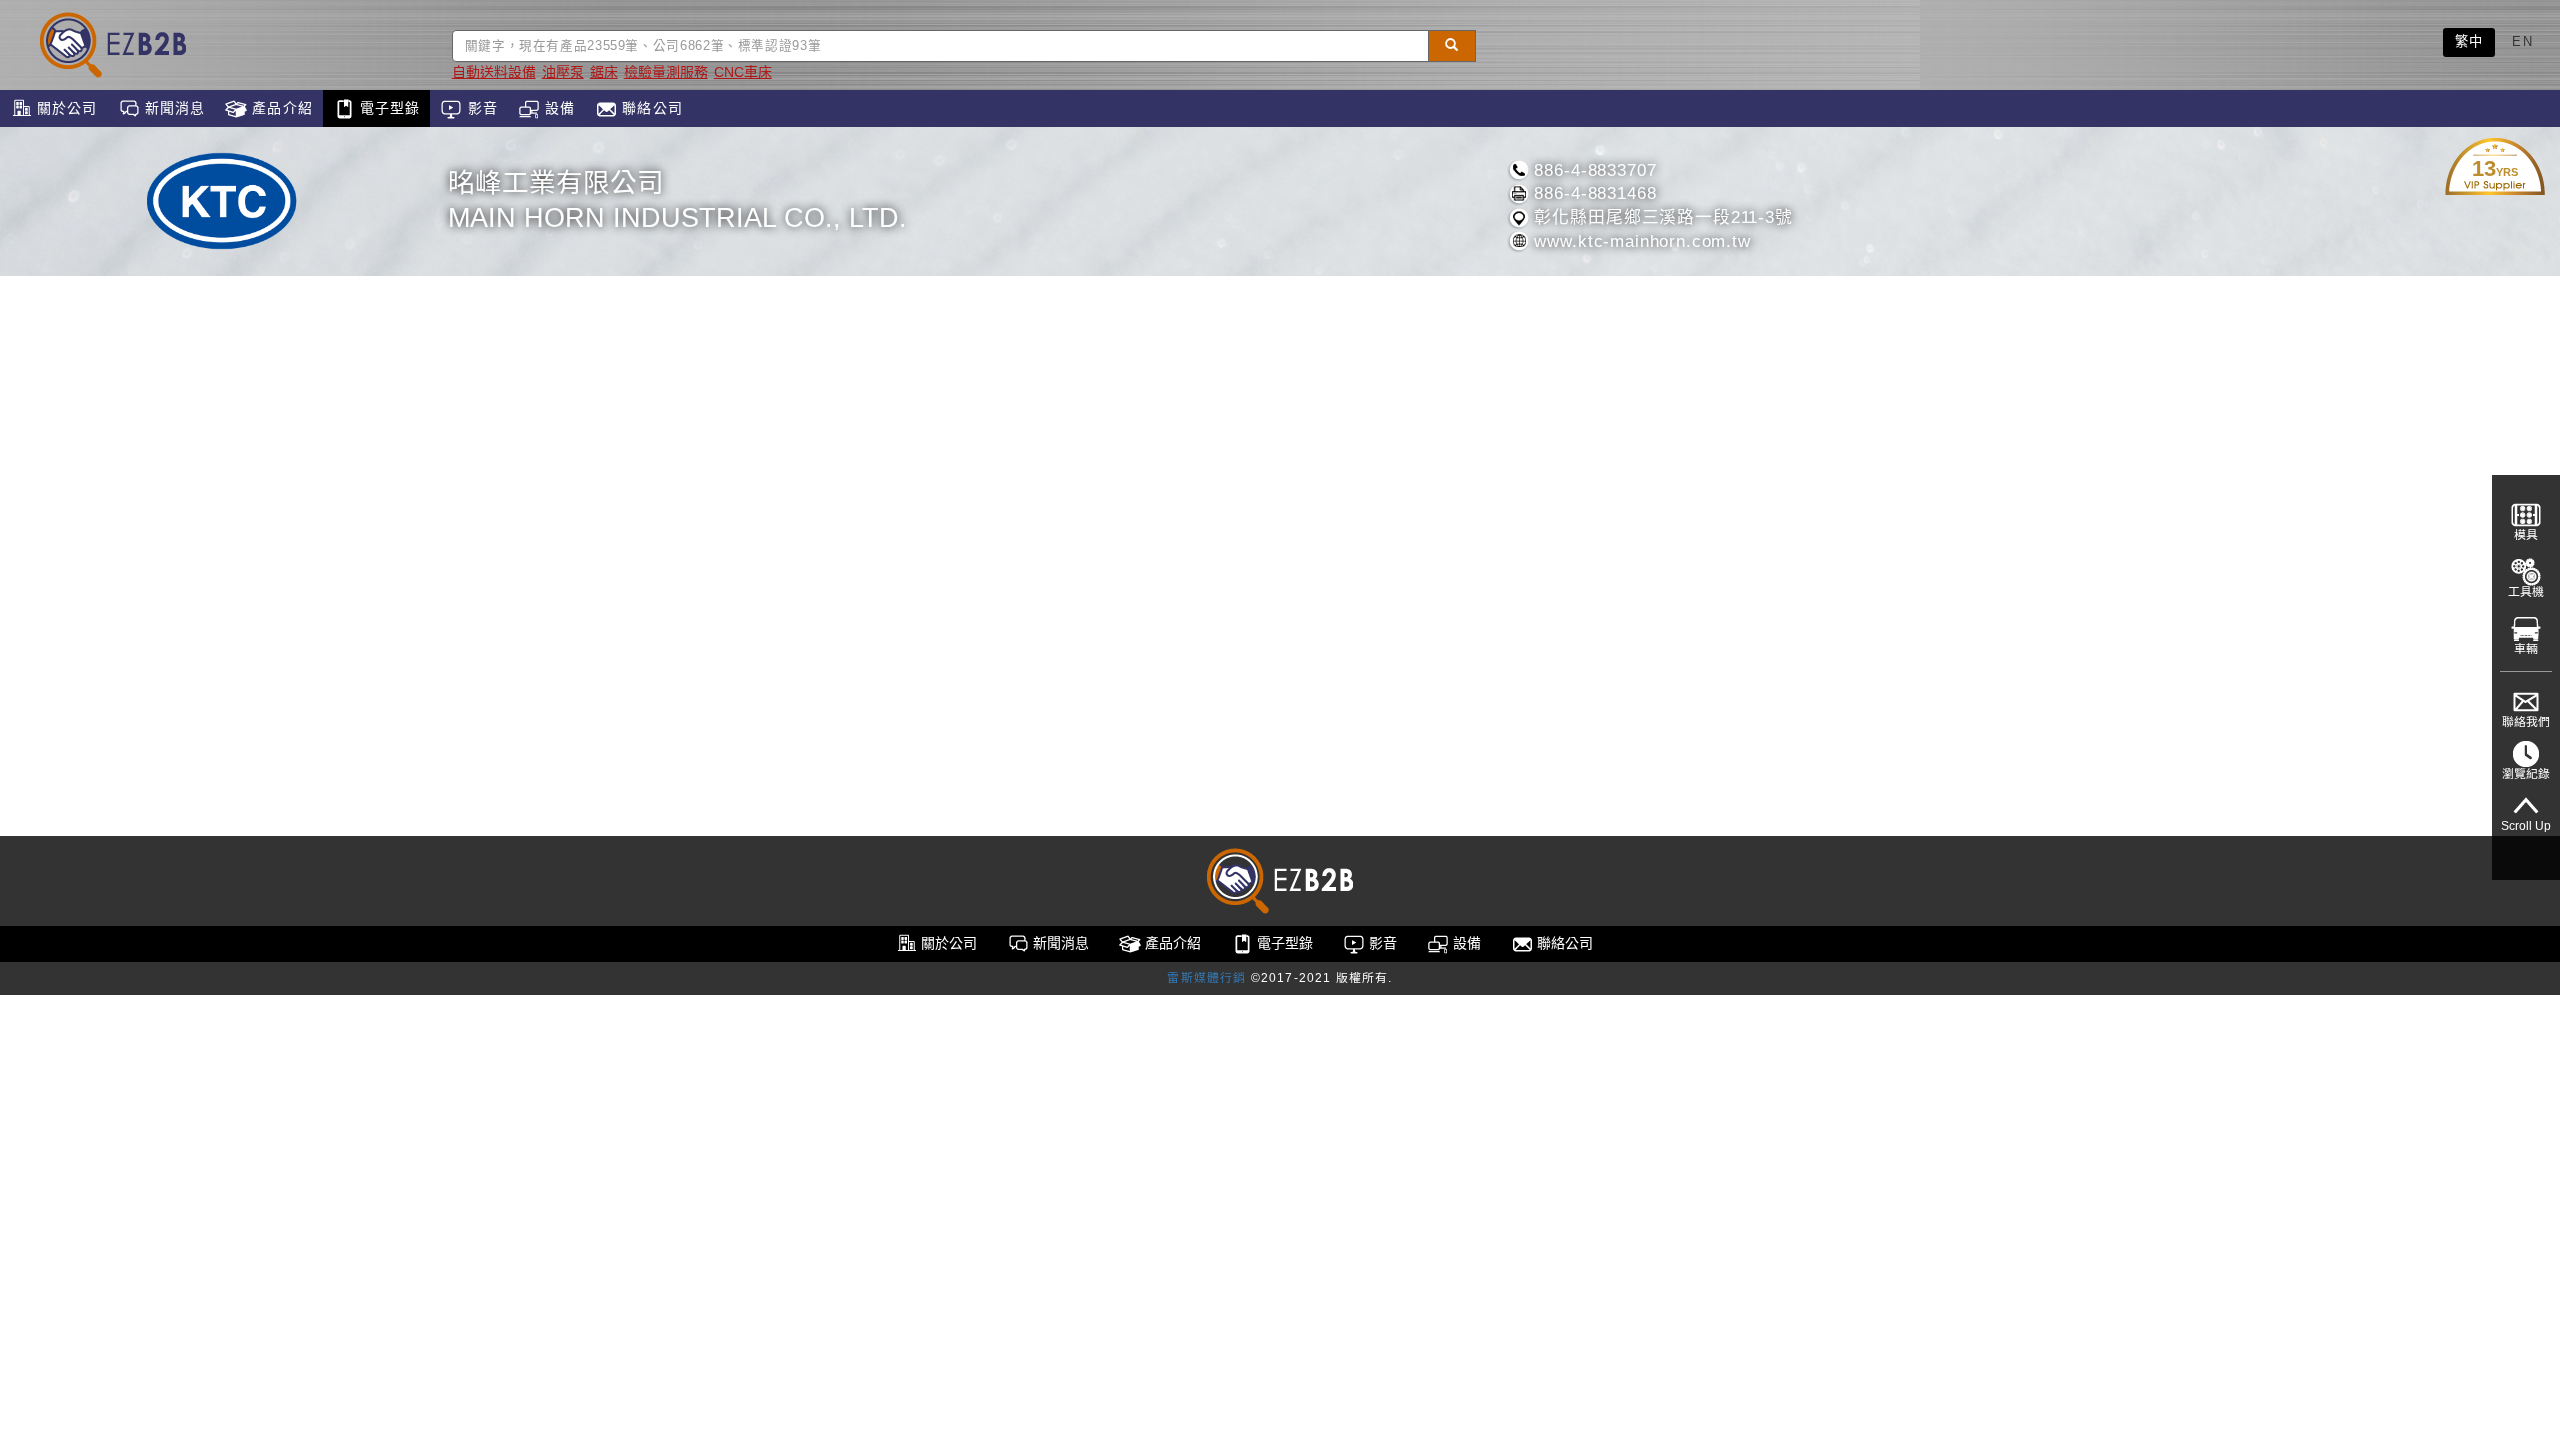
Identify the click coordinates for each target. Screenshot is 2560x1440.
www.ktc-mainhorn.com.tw (1640, 241)
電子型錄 (388, 108)
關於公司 (65, 108)
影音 (479, 108)
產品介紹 (280, 108)
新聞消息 (173, 108)
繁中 (2469, 41)
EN (2522, 41)
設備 (557, 108)
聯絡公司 (650, 108)
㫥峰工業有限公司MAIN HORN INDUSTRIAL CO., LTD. (677, 200)
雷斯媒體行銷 (1206, 978)
